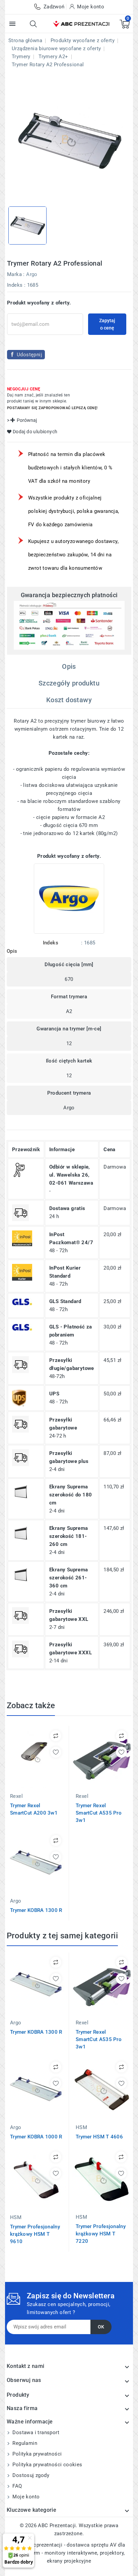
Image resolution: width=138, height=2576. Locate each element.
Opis (69, 666)
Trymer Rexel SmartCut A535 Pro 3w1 (99, 1813)
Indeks (15, 285)
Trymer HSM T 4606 (99, 2137)
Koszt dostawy (69, 700)
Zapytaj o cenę (107, 324)
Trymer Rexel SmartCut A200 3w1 (34, 1809)
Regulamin (24, 2443)
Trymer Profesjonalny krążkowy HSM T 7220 (101, 2234)
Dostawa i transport (35, 2432)
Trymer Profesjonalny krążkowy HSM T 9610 (35, 2234)
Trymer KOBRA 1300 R (36, 1910)
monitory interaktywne (71, 2553)
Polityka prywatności (36, 2454)
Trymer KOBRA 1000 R (36, 2137)
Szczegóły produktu (69, 683)
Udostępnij (29, 355)
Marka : (16, 274)
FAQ (17, 2486)
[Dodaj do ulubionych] (56, 1752)
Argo (32, 274)
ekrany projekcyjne (69, 2561)
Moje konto (25, 2497)
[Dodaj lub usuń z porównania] (56, 1736)
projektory (112, 2553)
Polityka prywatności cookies (47, 2465)
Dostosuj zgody (30, 2475)
